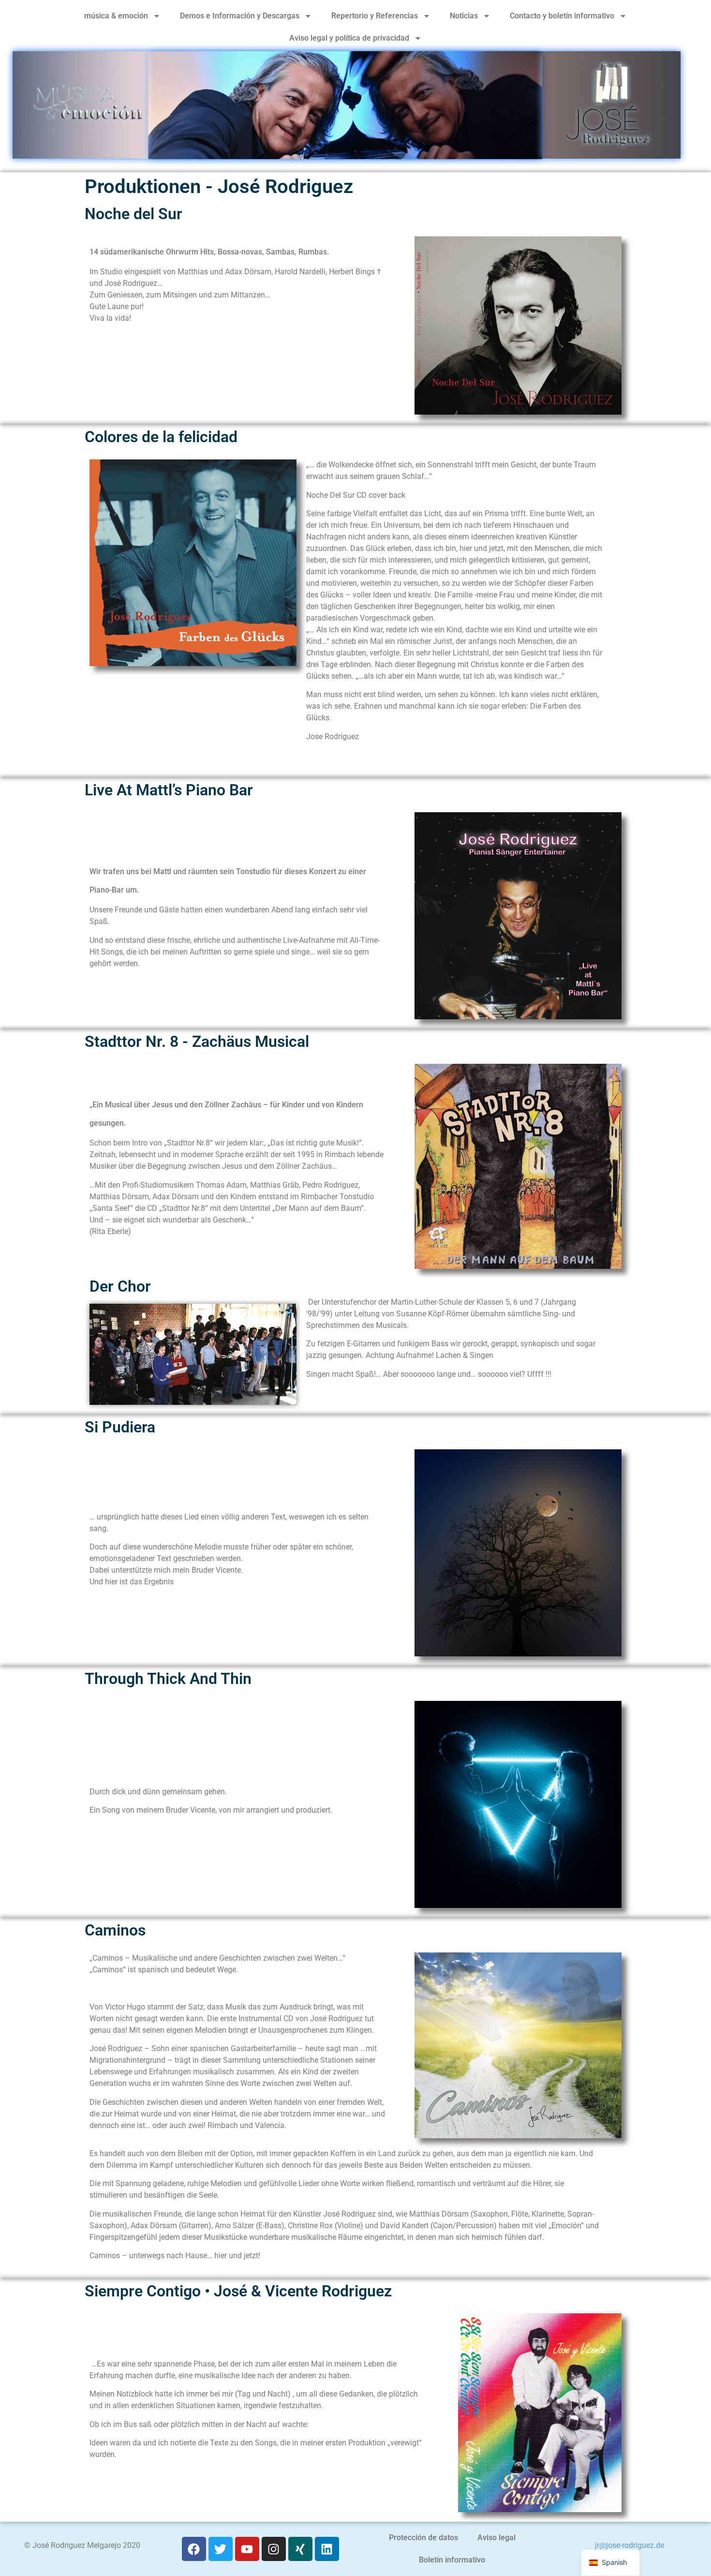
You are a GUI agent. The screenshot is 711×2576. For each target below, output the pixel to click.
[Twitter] (221, 2549)
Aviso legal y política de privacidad (349, 38)
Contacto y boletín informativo (562, 16)
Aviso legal (496, 2538)
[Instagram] (274, 2549)
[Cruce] (300, 2549)
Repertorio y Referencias (375, 16)
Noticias (464, 16)
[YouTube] (247, 2549)
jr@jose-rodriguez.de (630, 2545)
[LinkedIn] (327, 2549)
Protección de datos (423, 2538)
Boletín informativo (452, 2560)
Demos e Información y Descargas (240, 16)
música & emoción (116, 16)
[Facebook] (194, 2549)
